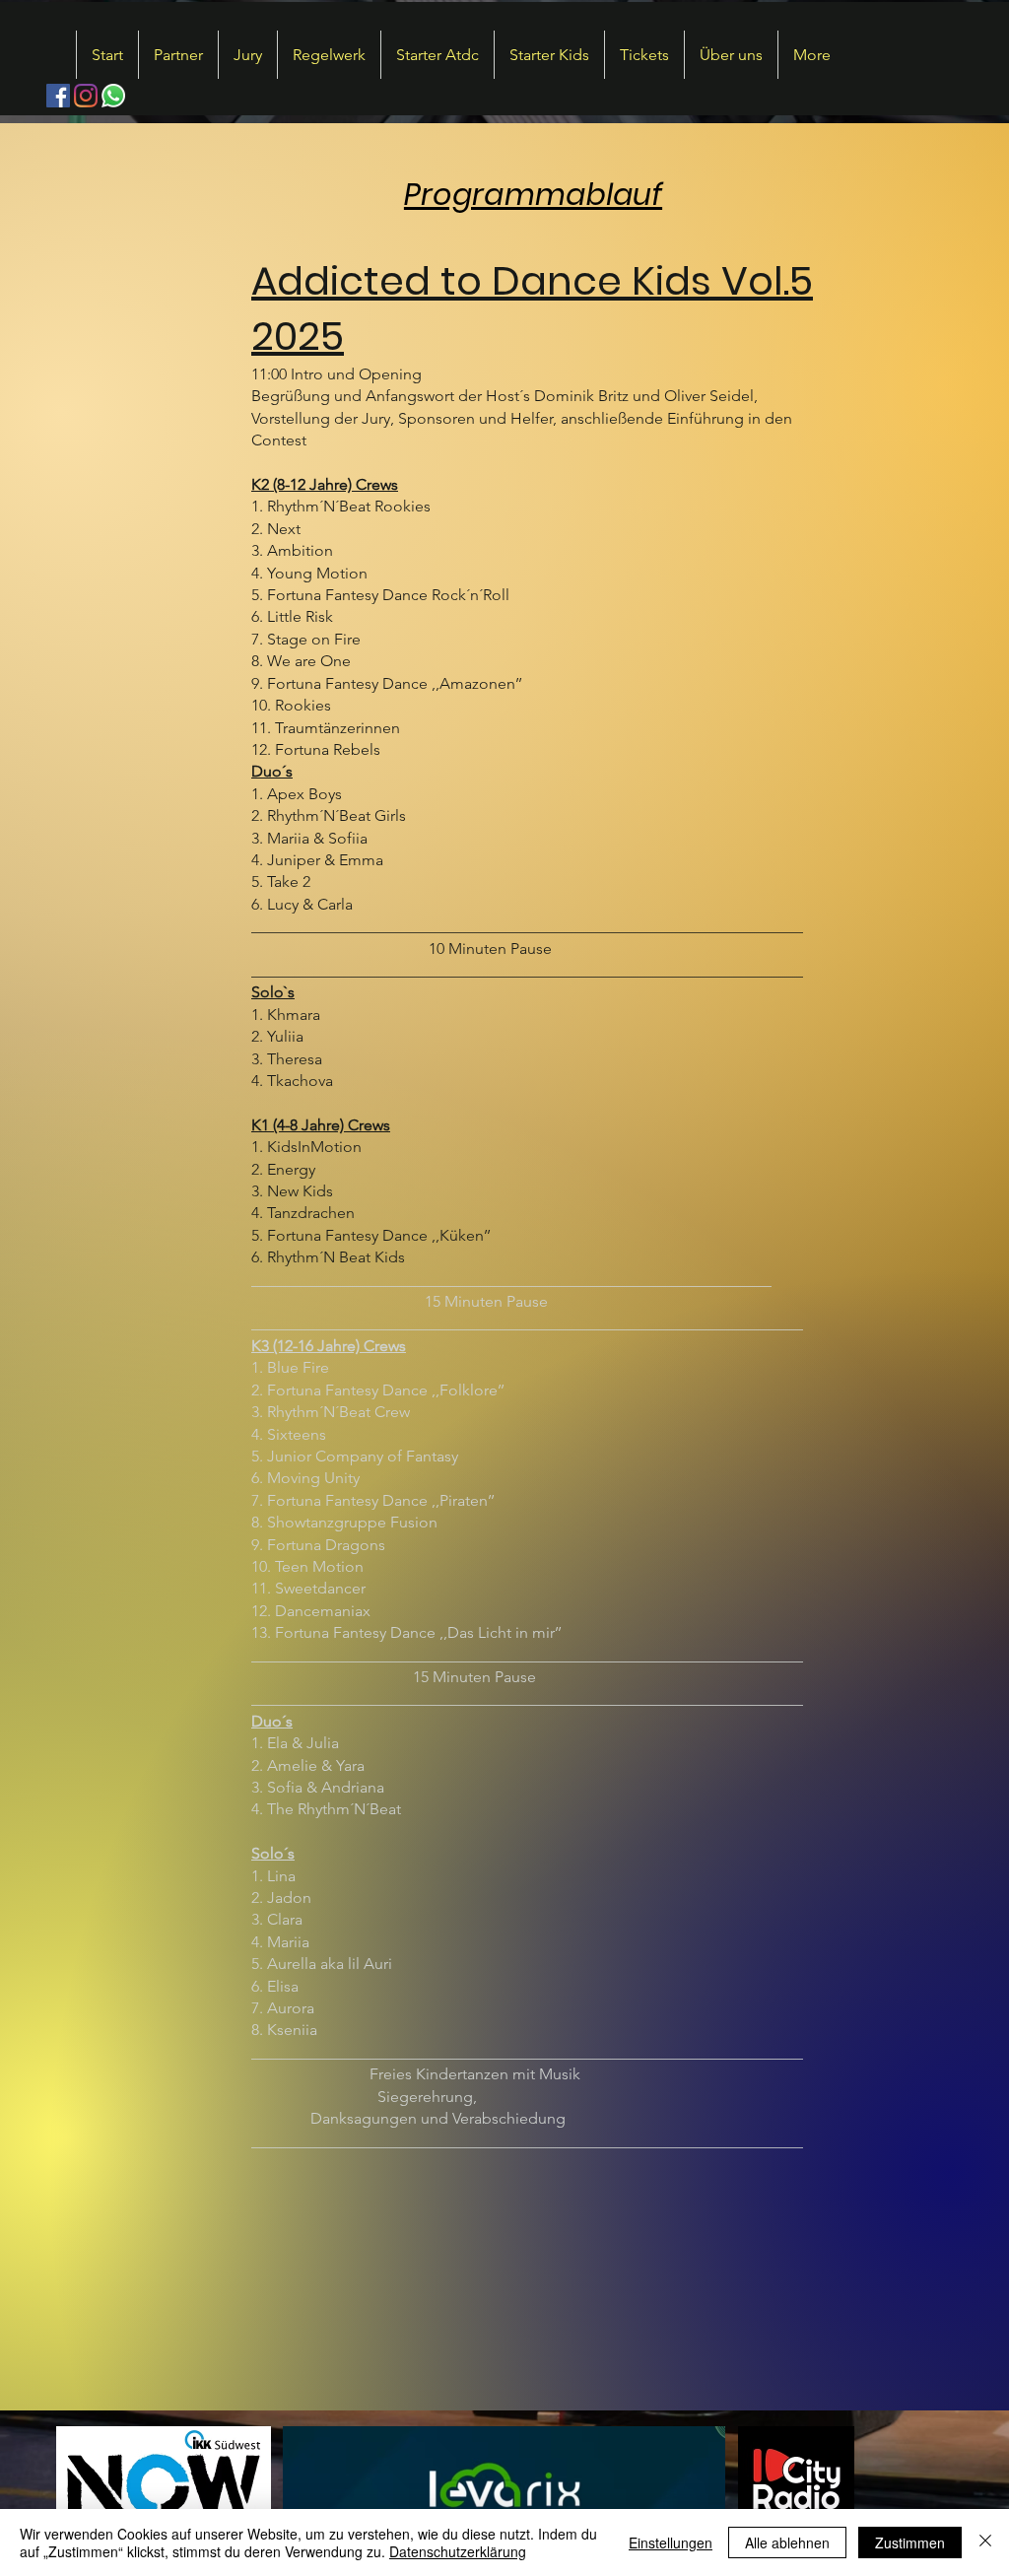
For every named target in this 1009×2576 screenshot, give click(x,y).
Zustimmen (910, 2542)
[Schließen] (985, 2542)
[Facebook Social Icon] (58, 96)
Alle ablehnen (787, 2542)
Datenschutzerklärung (458, 2551)
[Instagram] (86, 96)
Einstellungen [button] (671, 2542)
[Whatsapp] (113, 96)
